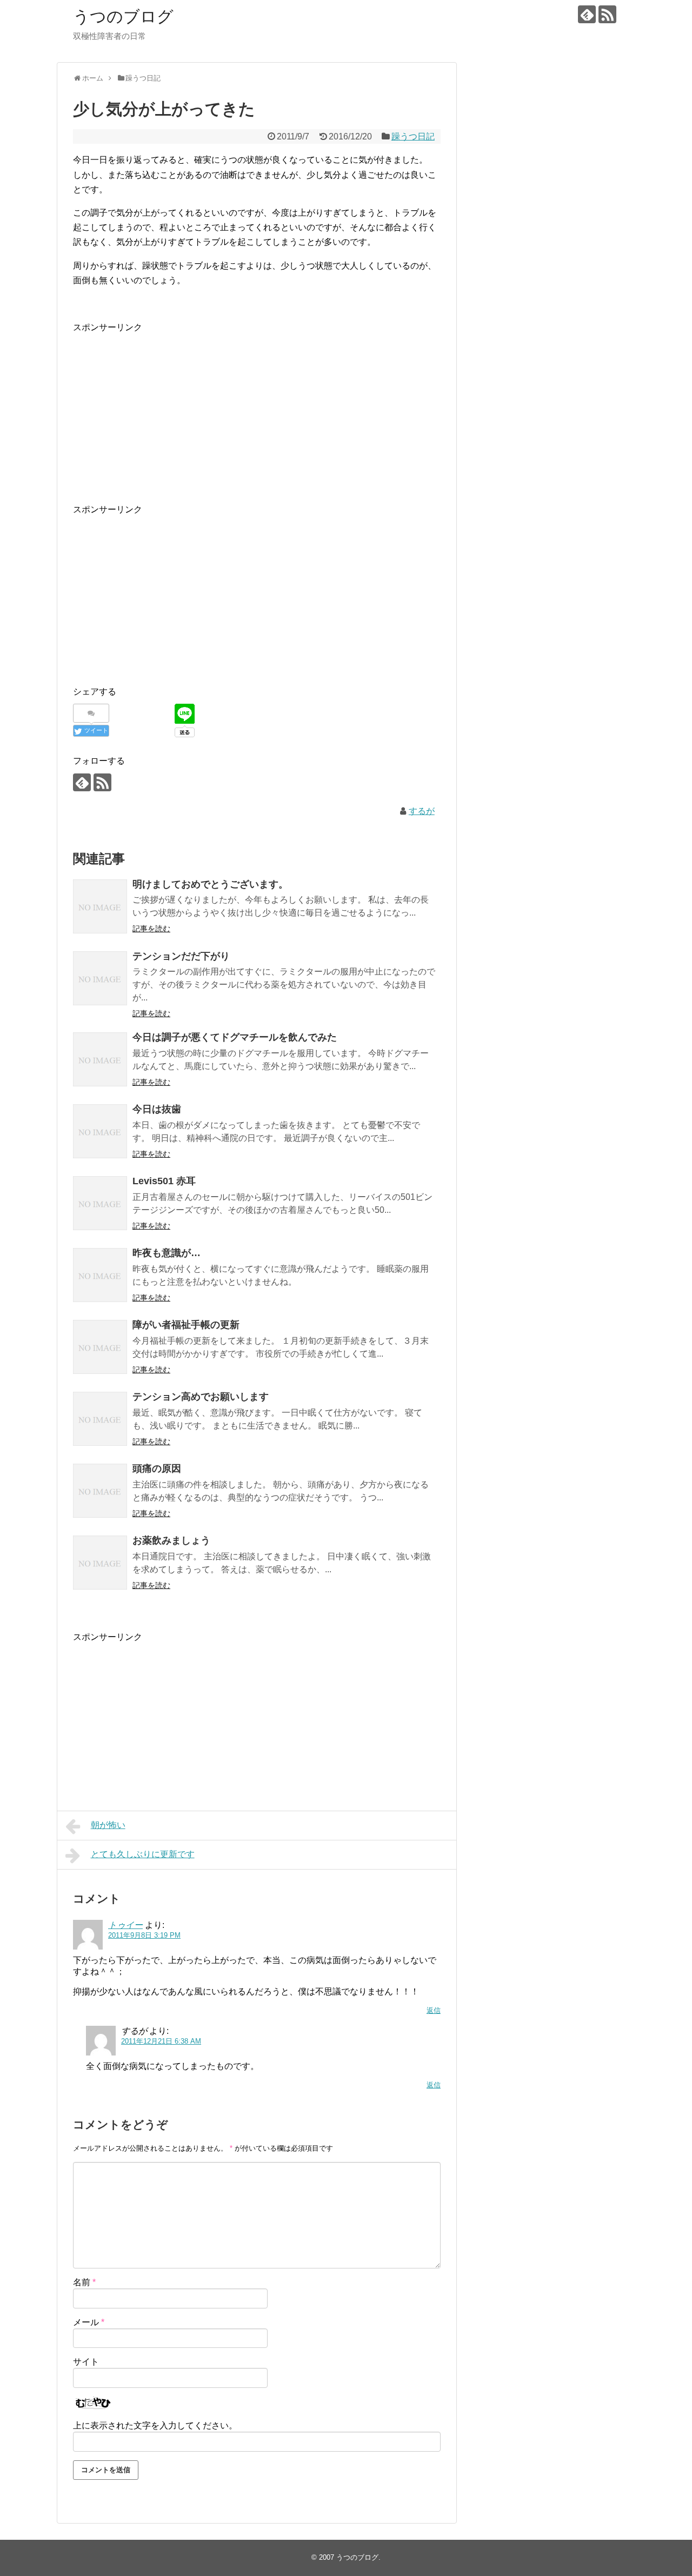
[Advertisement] (257, 410)
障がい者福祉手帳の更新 (186, 1325)
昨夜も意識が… (167, 1253)
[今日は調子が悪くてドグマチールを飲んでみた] (100, 1059)
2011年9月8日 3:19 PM (144, 1935)
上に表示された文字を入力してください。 (155, 2425)
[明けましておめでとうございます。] (100, 906)
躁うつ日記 (413, 136)
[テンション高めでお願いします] (100, 1419)
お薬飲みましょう (171, 1540)
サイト (86, 2362)
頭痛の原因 (157, 1469)
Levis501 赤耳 (164, 1181)
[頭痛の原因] (100, 1491)
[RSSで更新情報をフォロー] (607, 14)
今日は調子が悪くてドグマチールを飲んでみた (235, 1037)
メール (89, 2322)
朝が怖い (108, 1825)
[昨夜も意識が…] (100, 1275)
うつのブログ (123, 16)
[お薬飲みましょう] (100, 1563)
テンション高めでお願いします (201, 1397)
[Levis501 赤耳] (100, 1203)
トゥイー (125, 1925)
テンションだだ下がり (181, 956)
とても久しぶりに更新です (143, 1854)
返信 (434, 2010)
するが (422, 811)
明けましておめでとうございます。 (210, 884)
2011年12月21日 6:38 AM (161, 2041)
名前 (84, 2282)
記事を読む (151, 929)
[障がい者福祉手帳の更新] (100, 1347)
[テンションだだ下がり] (100, 978)
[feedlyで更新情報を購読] (587, 14)
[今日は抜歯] (100, 1131)
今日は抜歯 (157, 1109)
